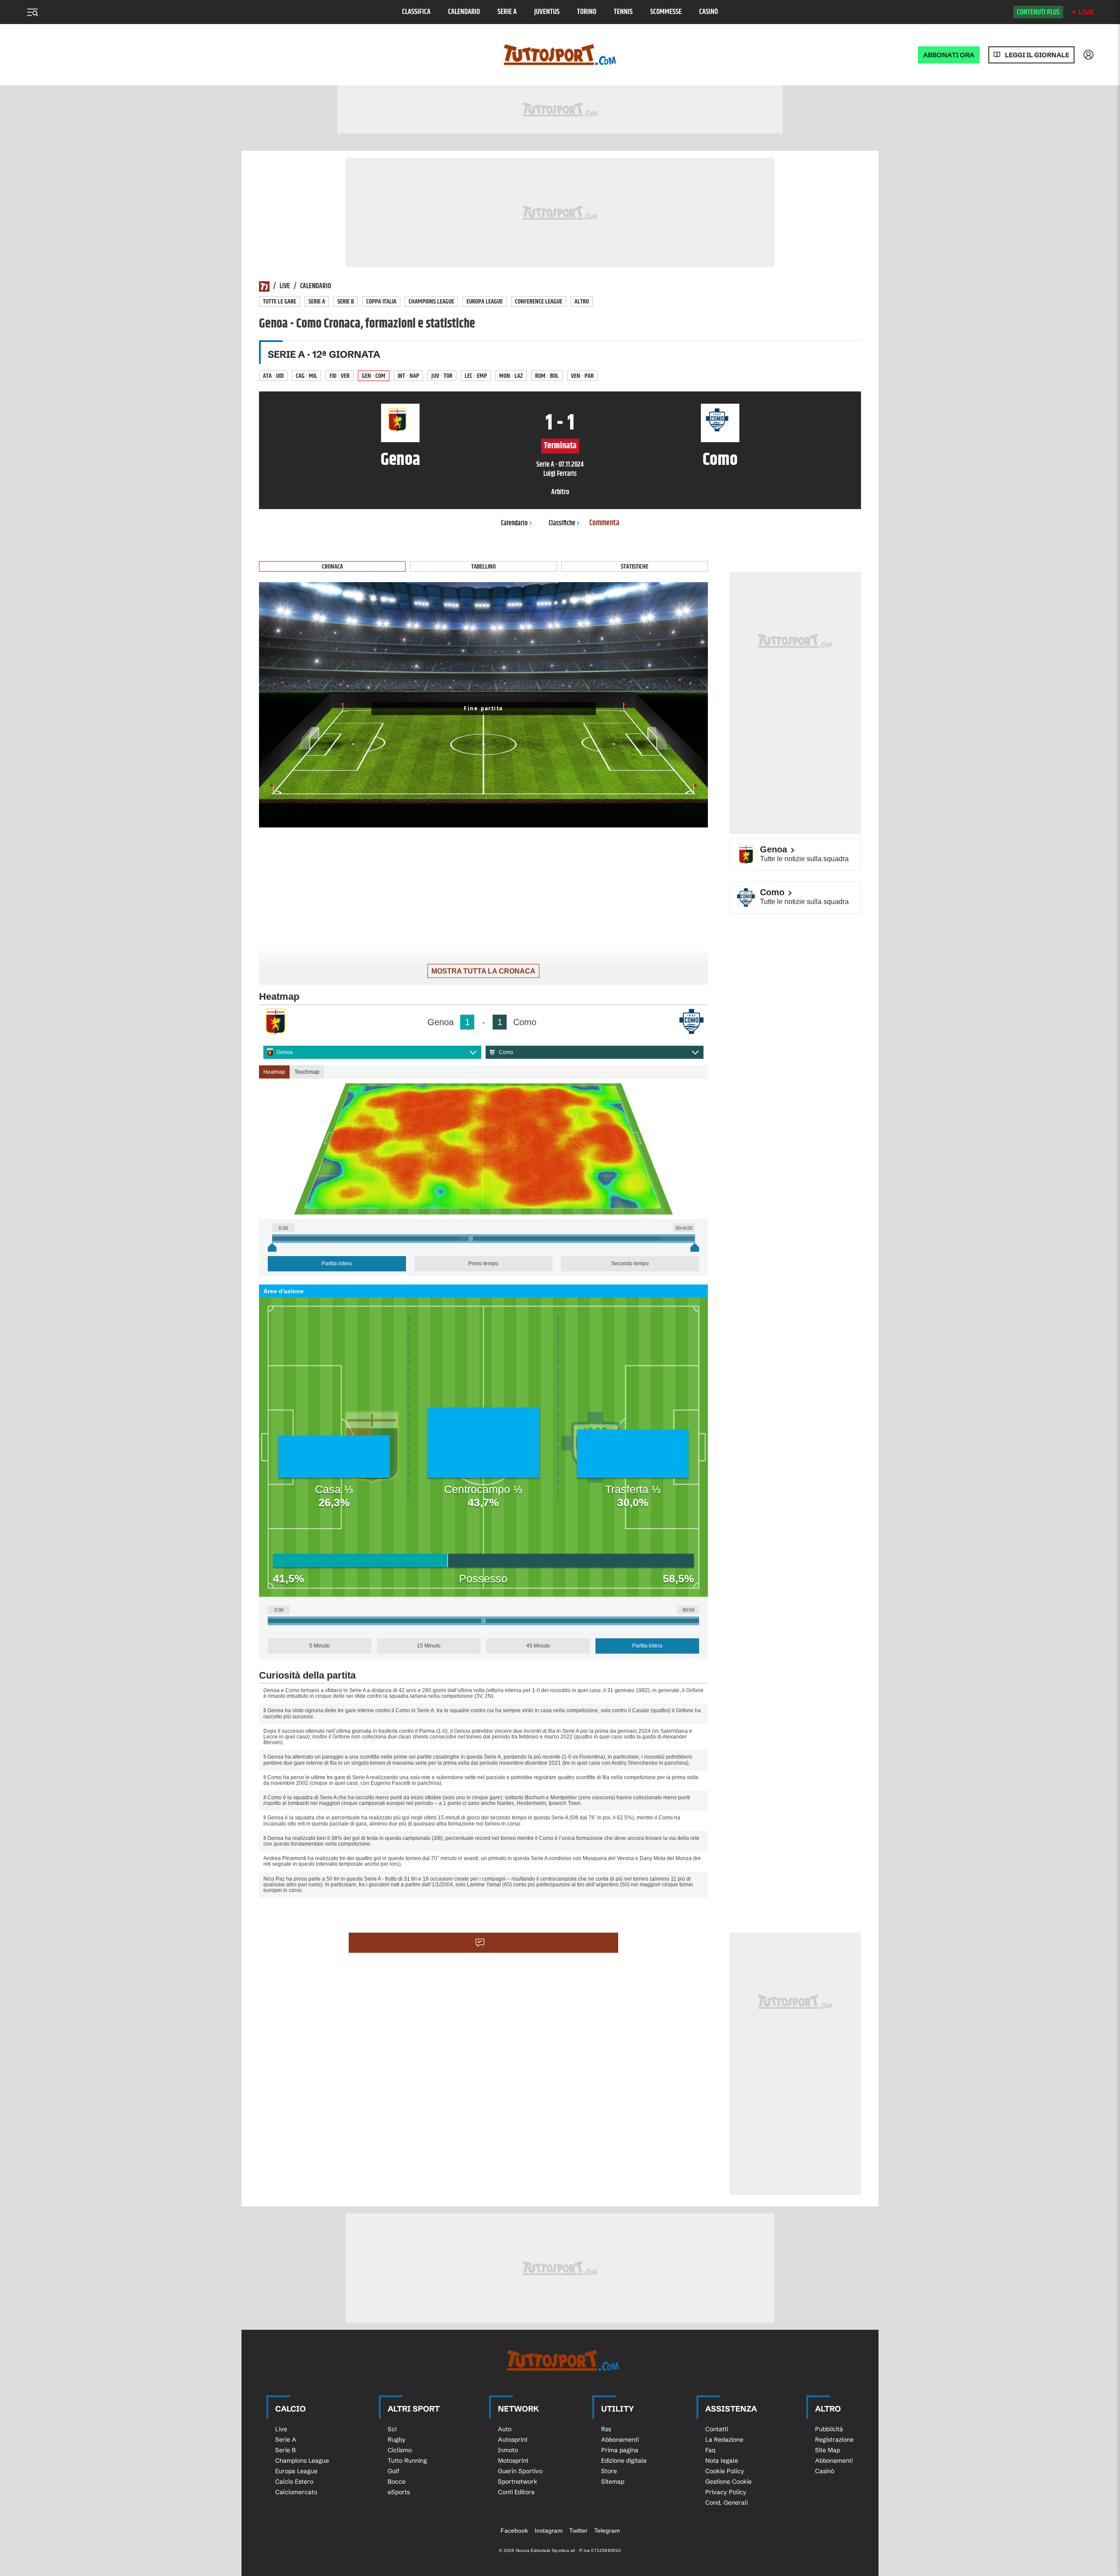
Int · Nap (408, 376)
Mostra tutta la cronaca (483, 971)
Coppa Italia (381, 302)
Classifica (416, 12)
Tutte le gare (280, 302)
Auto (505, 2429)
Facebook (514, 2531)
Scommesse (666, 12)
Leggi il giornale (1037, 55)
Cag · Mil (306, 376)
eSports (399, 2492)
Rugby (397, 2440)
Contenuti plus (1038, 12)
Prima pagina (620, 2450)
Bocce (397, 2482)
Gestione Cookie (728, 2482)
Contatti (717, 2429)
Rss (606, 2429)
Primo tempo (483, 1264)
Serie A (507, 12)
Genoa (285, 1052)
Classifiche (562, 523)
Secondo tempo (630, 1264)
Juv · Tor (442, 376)
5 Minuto (320, 1646)
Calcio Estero (294, 2482)
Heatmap (274, 1072)
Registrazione (834, 2440)
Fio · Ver (339, 376)
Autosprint (513, 2440)
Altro (582, 302)
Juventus (547, 12)
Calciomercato (296, 2492)
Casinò (709, 12)
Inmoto (508, 2450)
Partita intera (337, 1264)
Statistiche (635, 567)
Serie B (346, 302)
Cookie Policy (725, 2471)
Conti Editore (516, 2492)
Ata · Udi (273, 376)
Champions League (431, 302)
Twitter (578, 2531)
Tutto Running (407, 2461)
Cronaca (332, 567)
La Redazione (724, 2440)
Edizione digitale (624, 2461)
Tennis (623, 12)
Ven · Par (582, 376)
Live (1086, 12)
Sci (392, 2429)
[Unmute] (696, 816)
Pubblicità (829, 2429)
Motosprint (513, 2461)
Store (609, 2471)
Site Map (828, 2450)
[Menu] (32, 12)
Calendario (464, 12)
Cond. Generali (726, 2503)
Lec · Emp (476, 376)
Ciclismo (400, 2450)
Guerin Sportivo (520, 2471)
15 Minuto (429, 1646)
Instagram (549, 2531)
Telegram (607, 2531)
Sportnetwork (518, 2482)
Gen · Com (374, 376)
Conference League (539, 302)
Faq (710, 2450)
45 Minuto (538, 1646)
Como (506, 1052)
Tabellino (483, 567)
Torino (587, 12)
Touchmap (307, 1072)
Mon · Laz (511, 376)
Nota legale (722, 2461)
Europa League (485, 302)
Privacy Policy (726, 2492)
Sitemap (613, 2482)
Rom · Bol (547, 376)
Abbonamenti (620, 2440)
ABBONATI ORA (949, 55)
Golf (394, 2471)
